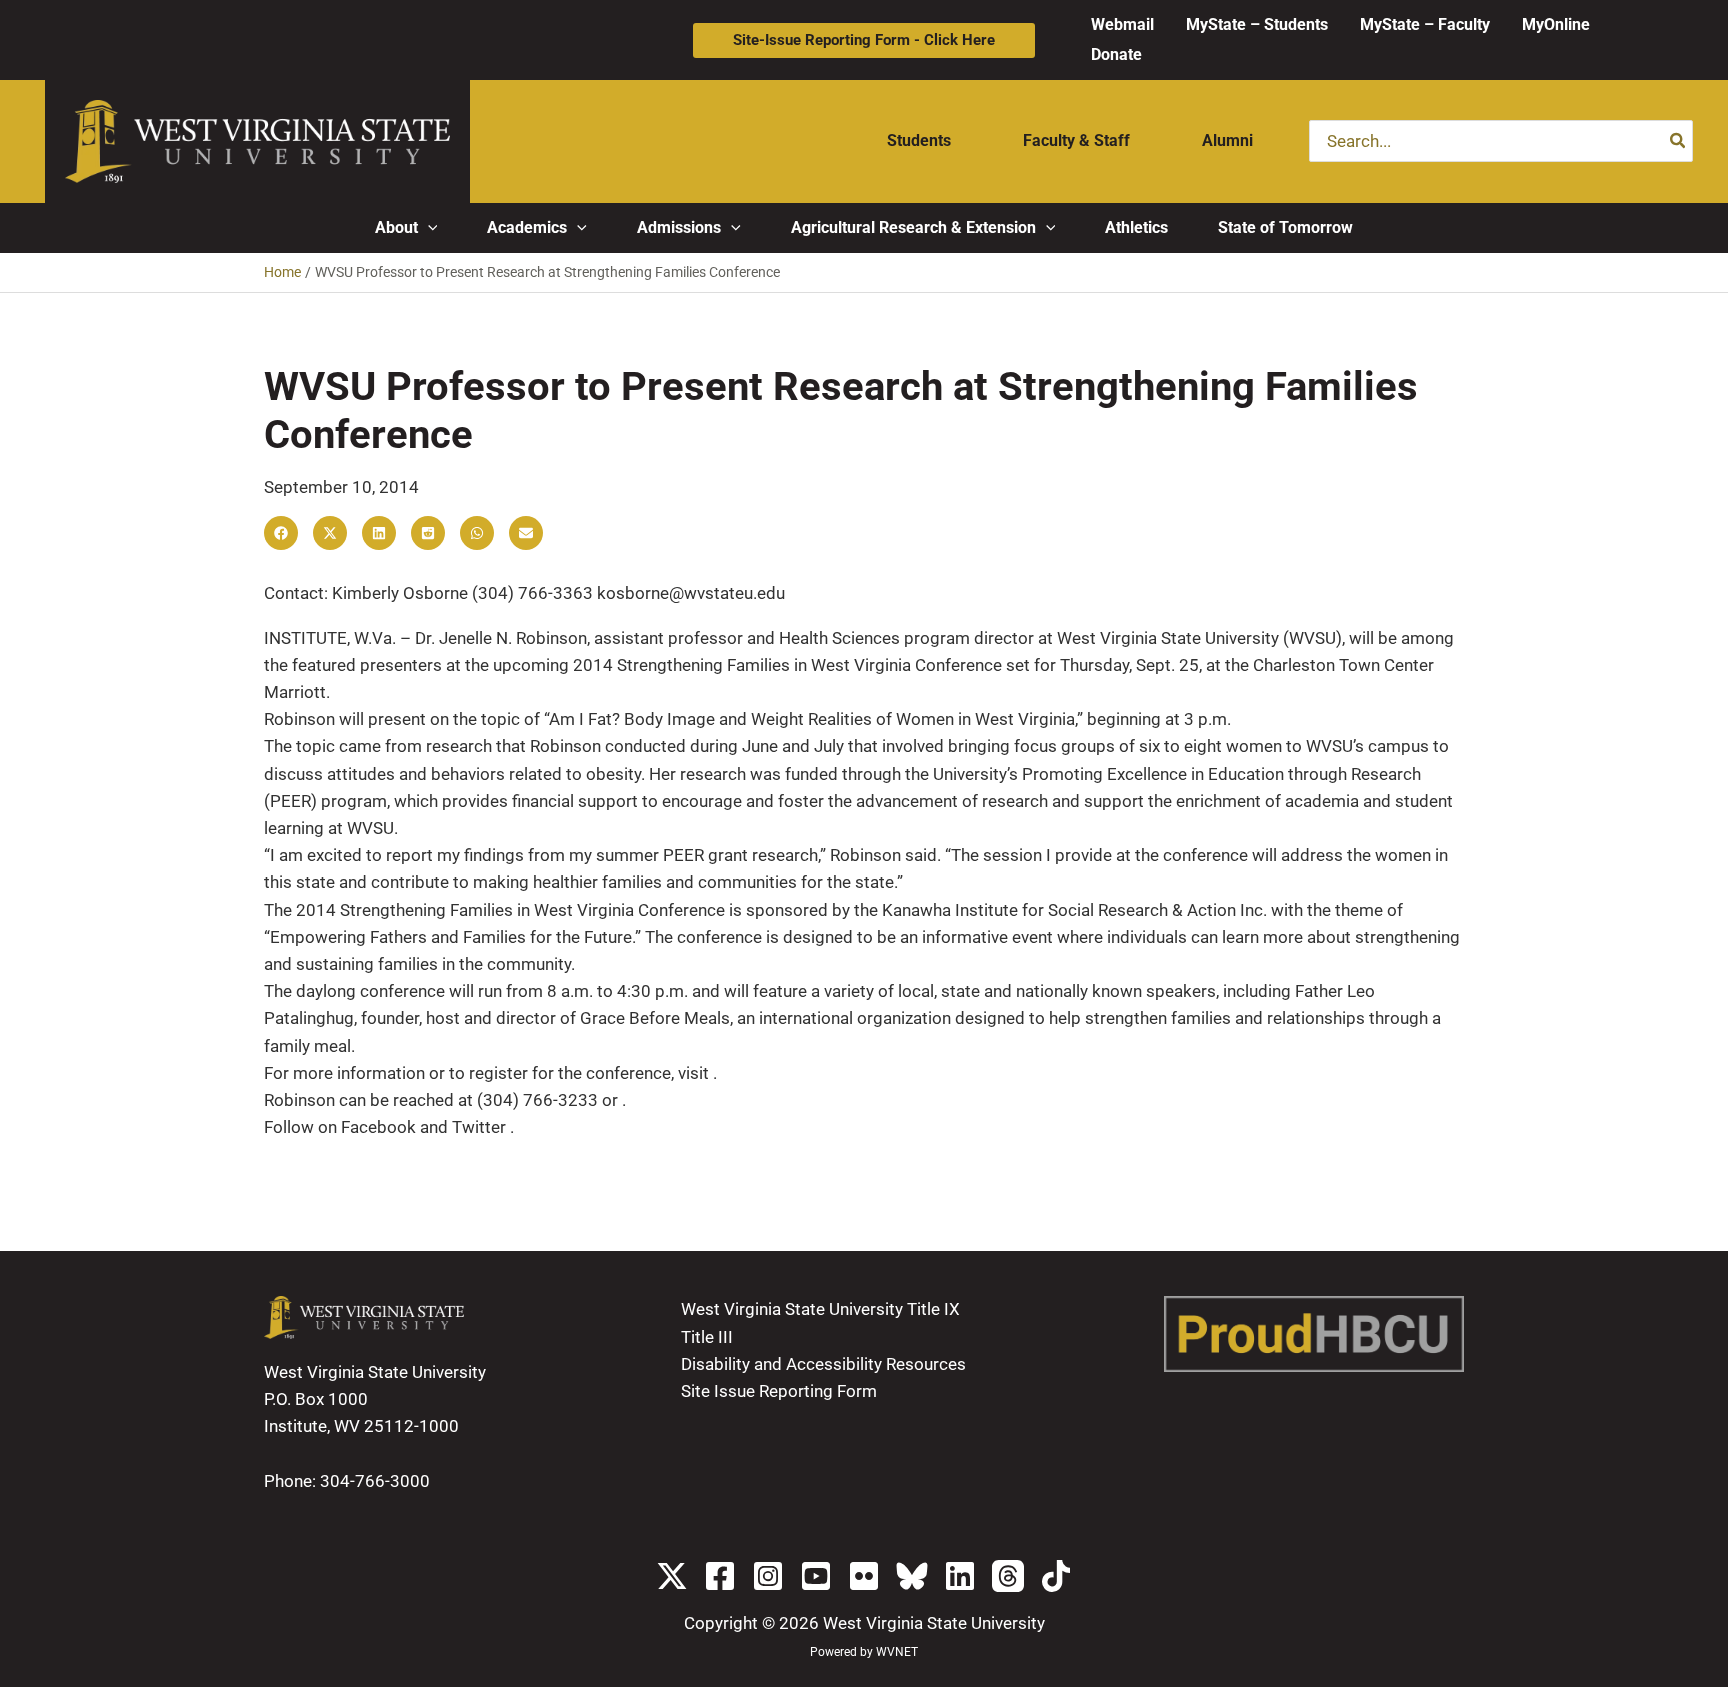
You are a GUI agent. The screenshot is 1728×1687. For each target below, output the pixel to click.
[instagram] (768, 1576)
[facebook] (720, 1576)
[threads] (1008, 1576)
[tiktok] (1056, 1576)
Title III (707, 1337)
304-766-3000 (375, 1481)
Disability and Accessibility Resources (823, 1364)
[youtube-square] (816, 1576)
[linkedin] (960, 1576)
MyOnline (1556, 24)
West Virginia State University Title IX (820, 1309)
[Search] (1678, 141)
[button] (864, 40)
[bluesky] (912, 1576)
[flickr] (864, 1576)
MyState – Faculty (1425, 24)
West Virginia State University (934, 1623)
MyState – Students (1257, 24)
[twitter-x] (672, 1576)
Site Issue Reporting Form (779, 1391)
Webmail (1122, 24)
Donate (1116, 54)
